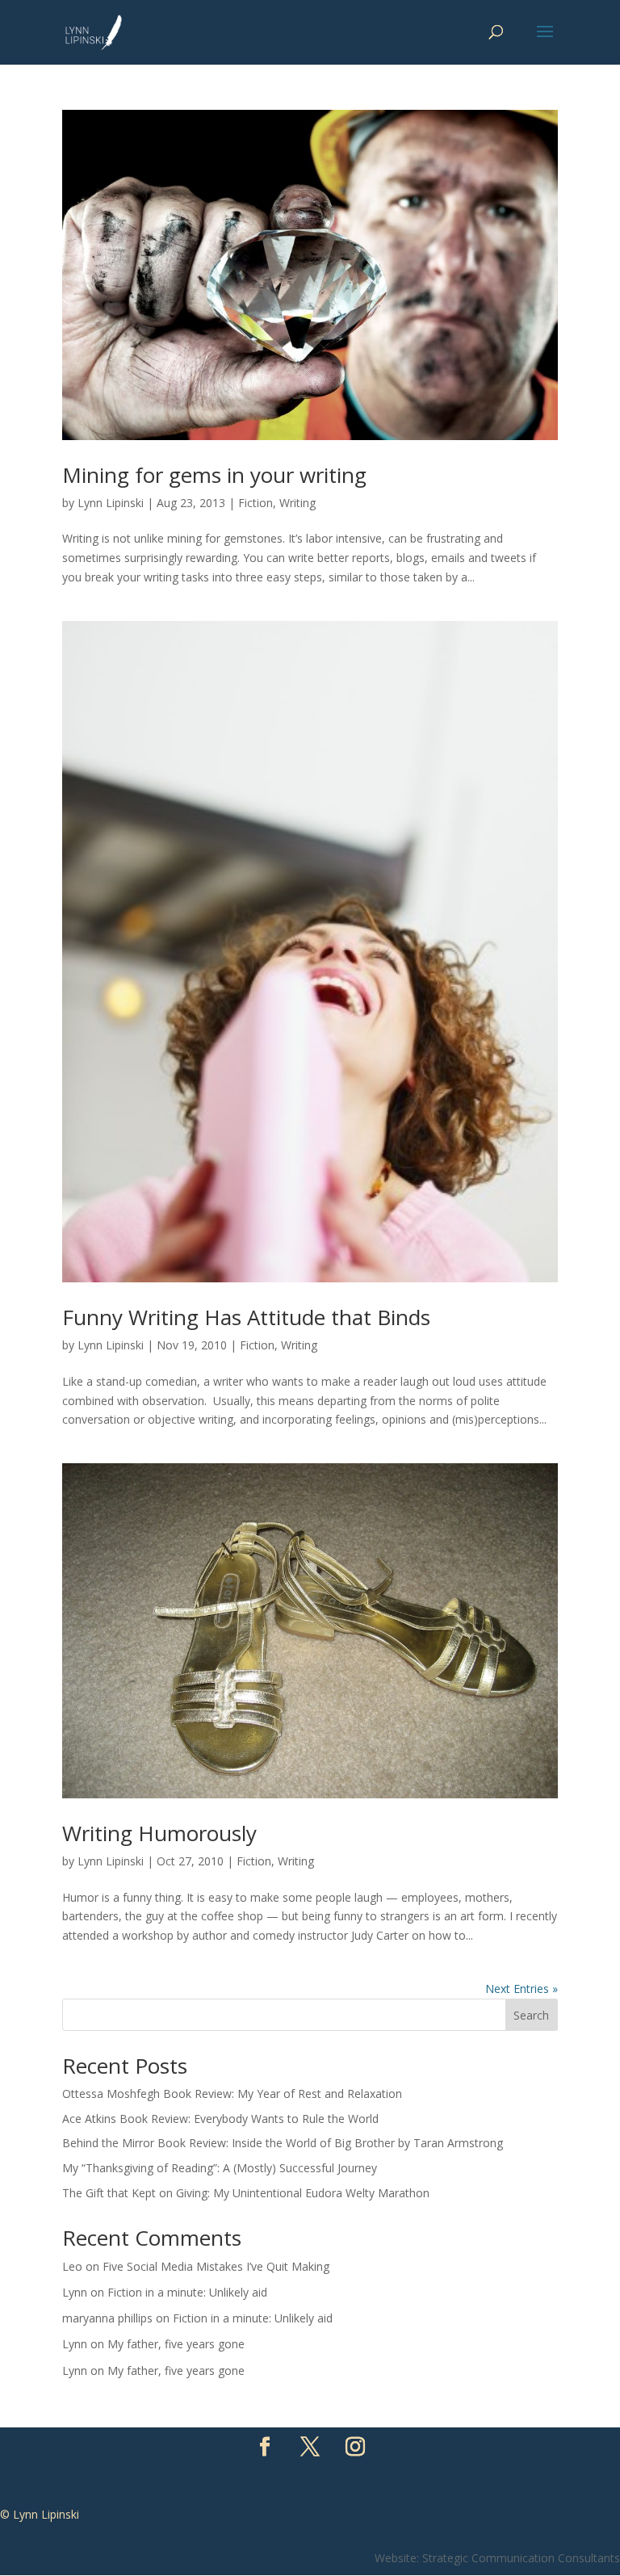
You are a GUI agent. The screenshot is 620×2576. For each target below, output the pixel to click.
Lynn (75, 2292)
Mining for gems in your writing (214, 475)
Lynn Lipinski (111, 503)
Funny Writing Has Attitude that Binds (246, 1317)
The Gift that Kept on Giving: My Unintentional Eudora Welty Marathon (246, 2193)
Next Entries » (522, 1989)
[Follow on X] (310, 2447)
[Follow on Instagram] (355, 2447)
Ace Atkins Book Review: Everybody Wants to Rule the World (220, 2119)
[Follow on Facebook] (265, 2447)
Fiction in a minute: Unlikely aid (187, 2292)
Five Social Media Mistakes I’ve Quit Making (216, 2266)
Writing (297, 503)
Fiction (256, 503)
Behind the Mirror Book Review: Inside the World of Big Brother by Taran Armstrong (283, 2143)
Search (531, 2015)
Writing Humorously (159, 1833)
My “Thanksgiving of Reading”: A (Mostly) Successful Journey (220, 2168)
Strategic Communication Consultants (521, 2558)
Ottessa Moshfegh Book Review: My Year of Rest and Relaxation (232, 2094)
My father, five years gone (176, 2344)
